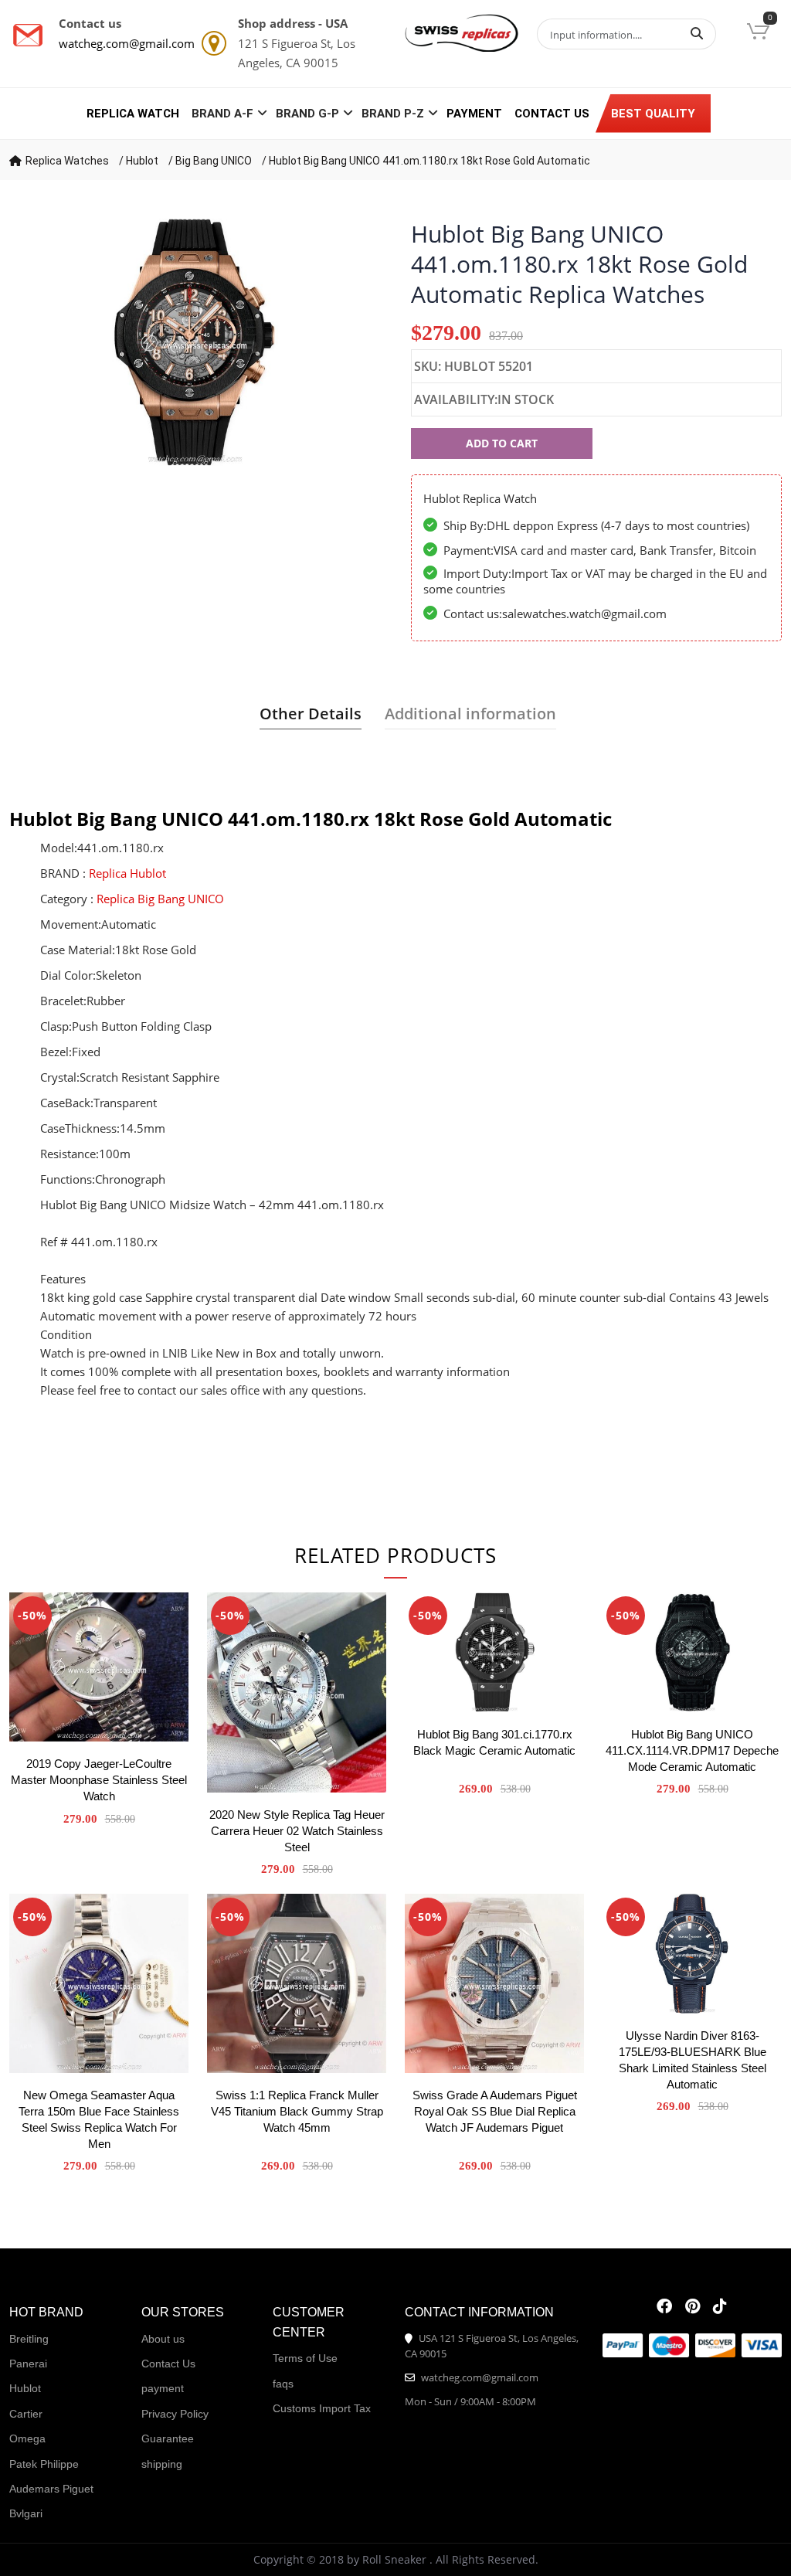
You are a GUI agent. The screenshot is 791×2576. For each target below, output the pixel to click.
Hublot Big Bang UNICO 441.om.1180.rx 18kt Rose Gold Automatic (429, 161)
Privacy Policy (175, 2414)
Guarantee (168, 2438)
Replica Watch (133, 114)
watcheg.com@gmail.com (127, 43)
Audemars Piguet (51, 2489)
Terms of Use (305, 2358)
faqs (283, 2384)
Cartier (26, 2414)
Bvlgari (26, 2513)
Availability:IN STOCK (484, 399)
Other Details (311, 714)
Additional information (470, 714)
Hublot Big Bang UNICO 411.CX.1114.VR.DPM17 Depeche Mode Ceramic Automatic (692, 1750)
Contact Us (552, 114)
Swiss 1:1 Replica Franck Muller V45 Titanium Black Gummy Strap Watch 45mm (297, 2111)
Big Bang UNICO (214, 161)
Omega (27, 2438)
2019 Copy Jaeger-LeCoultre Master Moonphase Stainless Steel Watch (99, 1780)
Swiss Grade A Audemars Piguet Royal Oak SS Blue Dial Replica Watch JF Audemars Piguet (495, 2111)
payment (474, 114)
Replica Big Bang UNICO (160, 899)
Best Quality (653, 114)
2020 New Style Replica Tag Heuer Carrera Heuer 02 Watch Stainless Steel (297, 1831)
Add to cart (502, 443)
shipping (162, 2464)
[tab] (311, 714)
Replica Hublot (127, 873)
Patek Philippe (44, 2464)
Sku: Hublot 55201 (474, 366)
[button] (758, 33)
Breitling (29, 2339)
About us (163, 2339)
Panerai (28, 2364)
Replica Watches (67, 161)
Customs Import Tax (322, 2408)
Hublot (142, 161)
